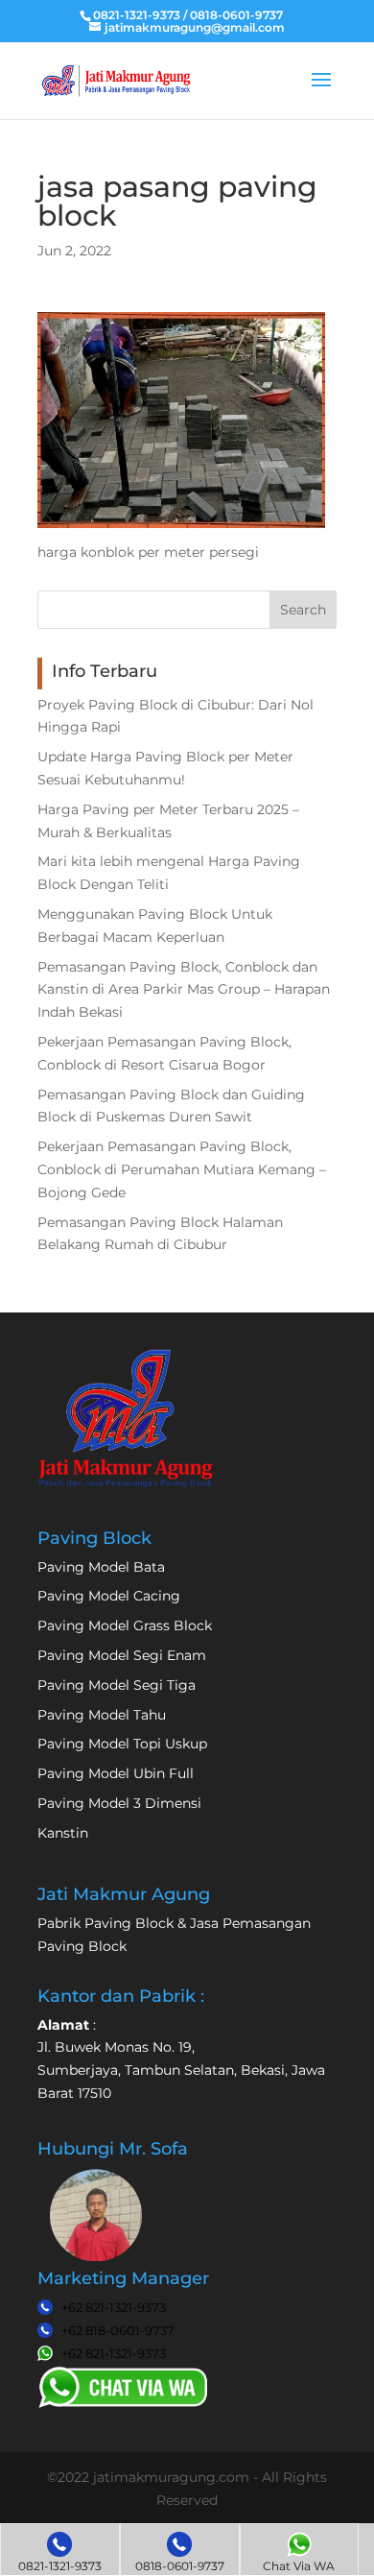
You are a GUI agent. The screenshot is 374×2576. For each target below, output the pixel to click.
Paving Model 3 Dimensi (119, 1803)
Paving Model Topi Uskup (122, 1744)
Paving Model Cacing (109, 1596)
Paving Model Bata (101, 1567)
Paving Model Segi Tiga (117, 1685)
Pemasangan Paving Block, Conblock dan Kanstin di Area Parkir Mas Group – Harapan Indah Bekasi (184, 990)
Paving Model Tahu (102, 1715)
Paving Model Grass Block (125, 1625)
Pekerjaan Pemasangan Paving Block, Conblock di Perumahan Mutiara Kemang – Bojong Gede (182, 1169)
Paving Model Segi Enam (122, 1655)
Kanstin (63, 1833)
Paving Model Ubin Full (116, 1773)
